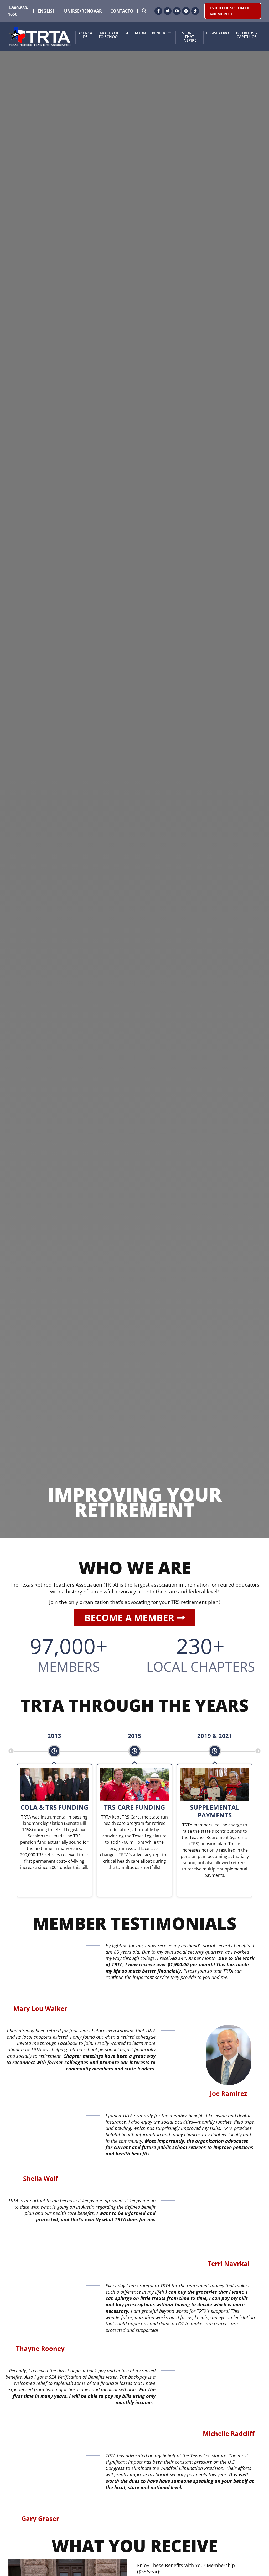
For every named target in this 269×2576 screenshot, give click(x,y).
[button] (11, 1751)
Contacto (122, 11)
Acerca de (85, 35)
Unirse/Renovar (83, 11)
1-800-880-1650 (18, 11)
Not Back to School (109, 35)
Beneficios (162, 33)
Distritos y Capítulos (247, 35)
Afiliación (136, 33)
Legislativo (218, 33)
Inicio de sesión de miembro (230, 11)
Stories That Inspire (189, 37)
